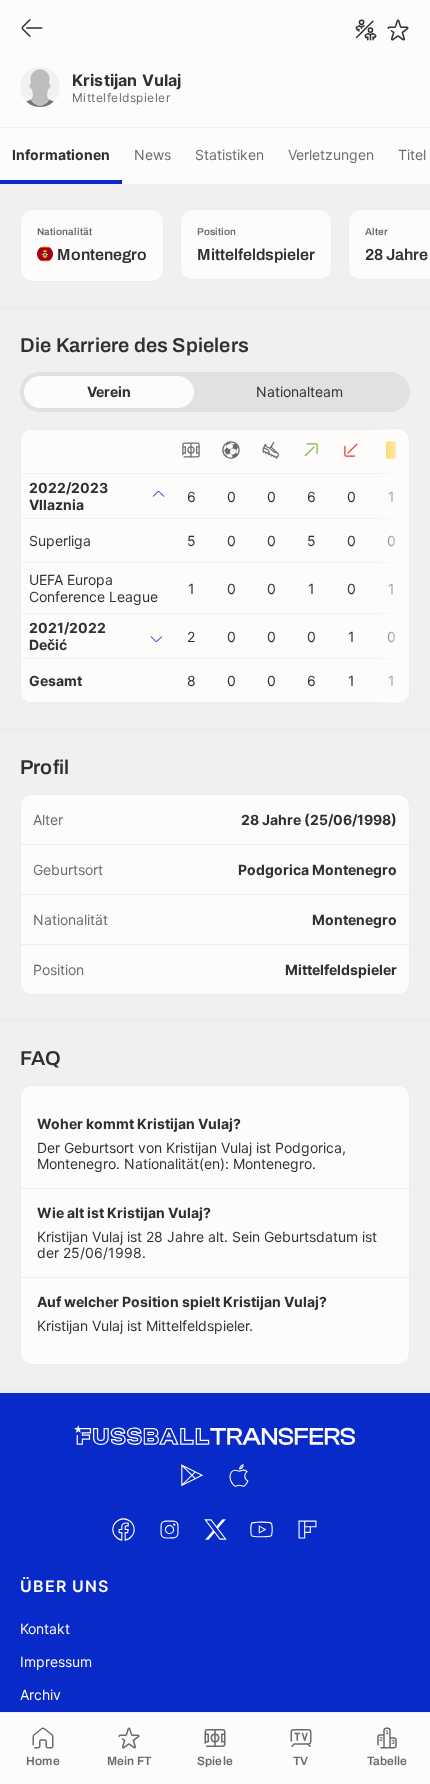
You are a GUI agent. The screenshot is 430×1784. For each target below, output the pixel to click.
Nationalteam (299, 391)
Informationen (61, 154)
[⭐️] (398, 30)
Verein (109, 391)
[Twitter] (215, 1529)
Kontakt (45, 1628)
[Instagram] (169, 1529)
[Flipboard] (307, 1529)
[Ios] (238, 1475)
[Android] (192, 1475)
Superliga (60, 540)
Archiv (40, 1694)
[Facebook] (123, 1529)
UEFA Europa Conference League (93, 588)
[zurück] (32, 29)
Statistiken (229, 154)
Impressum (56, 1661)
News (152, 154)
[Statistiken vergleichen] (366, 30)
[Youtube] (261, 1529)
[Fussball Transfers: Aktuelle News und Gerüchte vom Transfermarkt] (215, 1436)
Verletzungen (331, 154)
